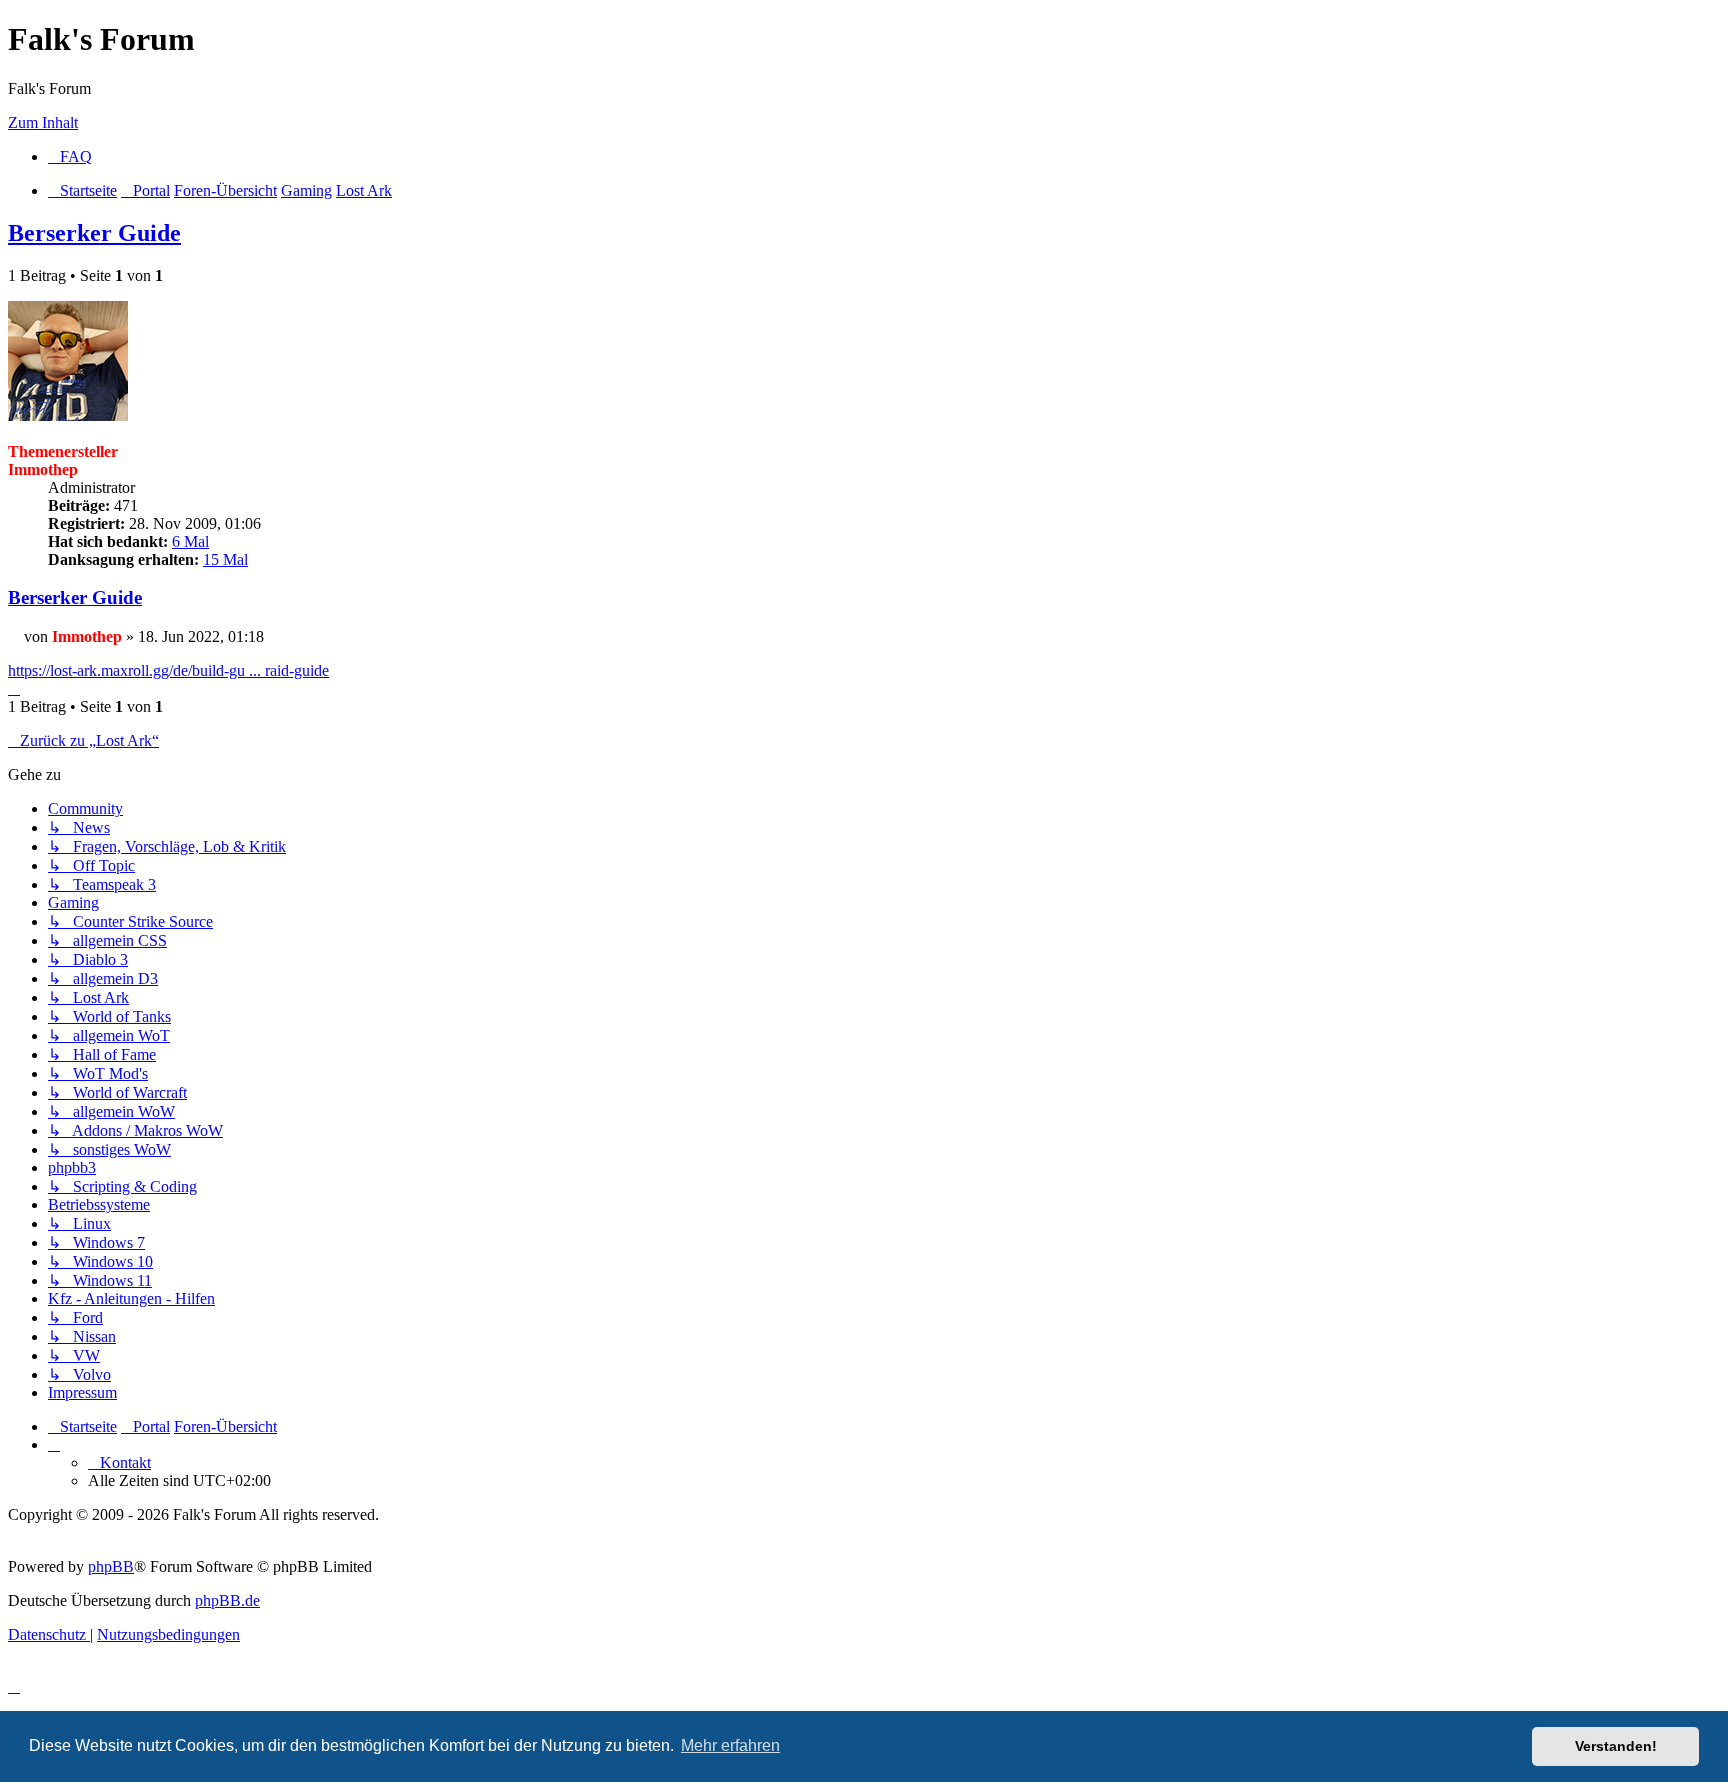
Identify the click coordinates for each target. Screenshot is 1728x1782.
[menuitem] (70, 156)
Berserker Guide (94, 233)
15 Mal (225, 559)
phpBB (111, 1566)
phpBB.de (227, 1600)
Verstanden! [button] (1616, 1746)
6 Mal (190, 541)
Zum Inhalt (43, 122)
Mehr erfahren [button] (730, 1745)
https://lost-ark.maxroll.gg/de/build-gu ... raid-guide (168, 670)
